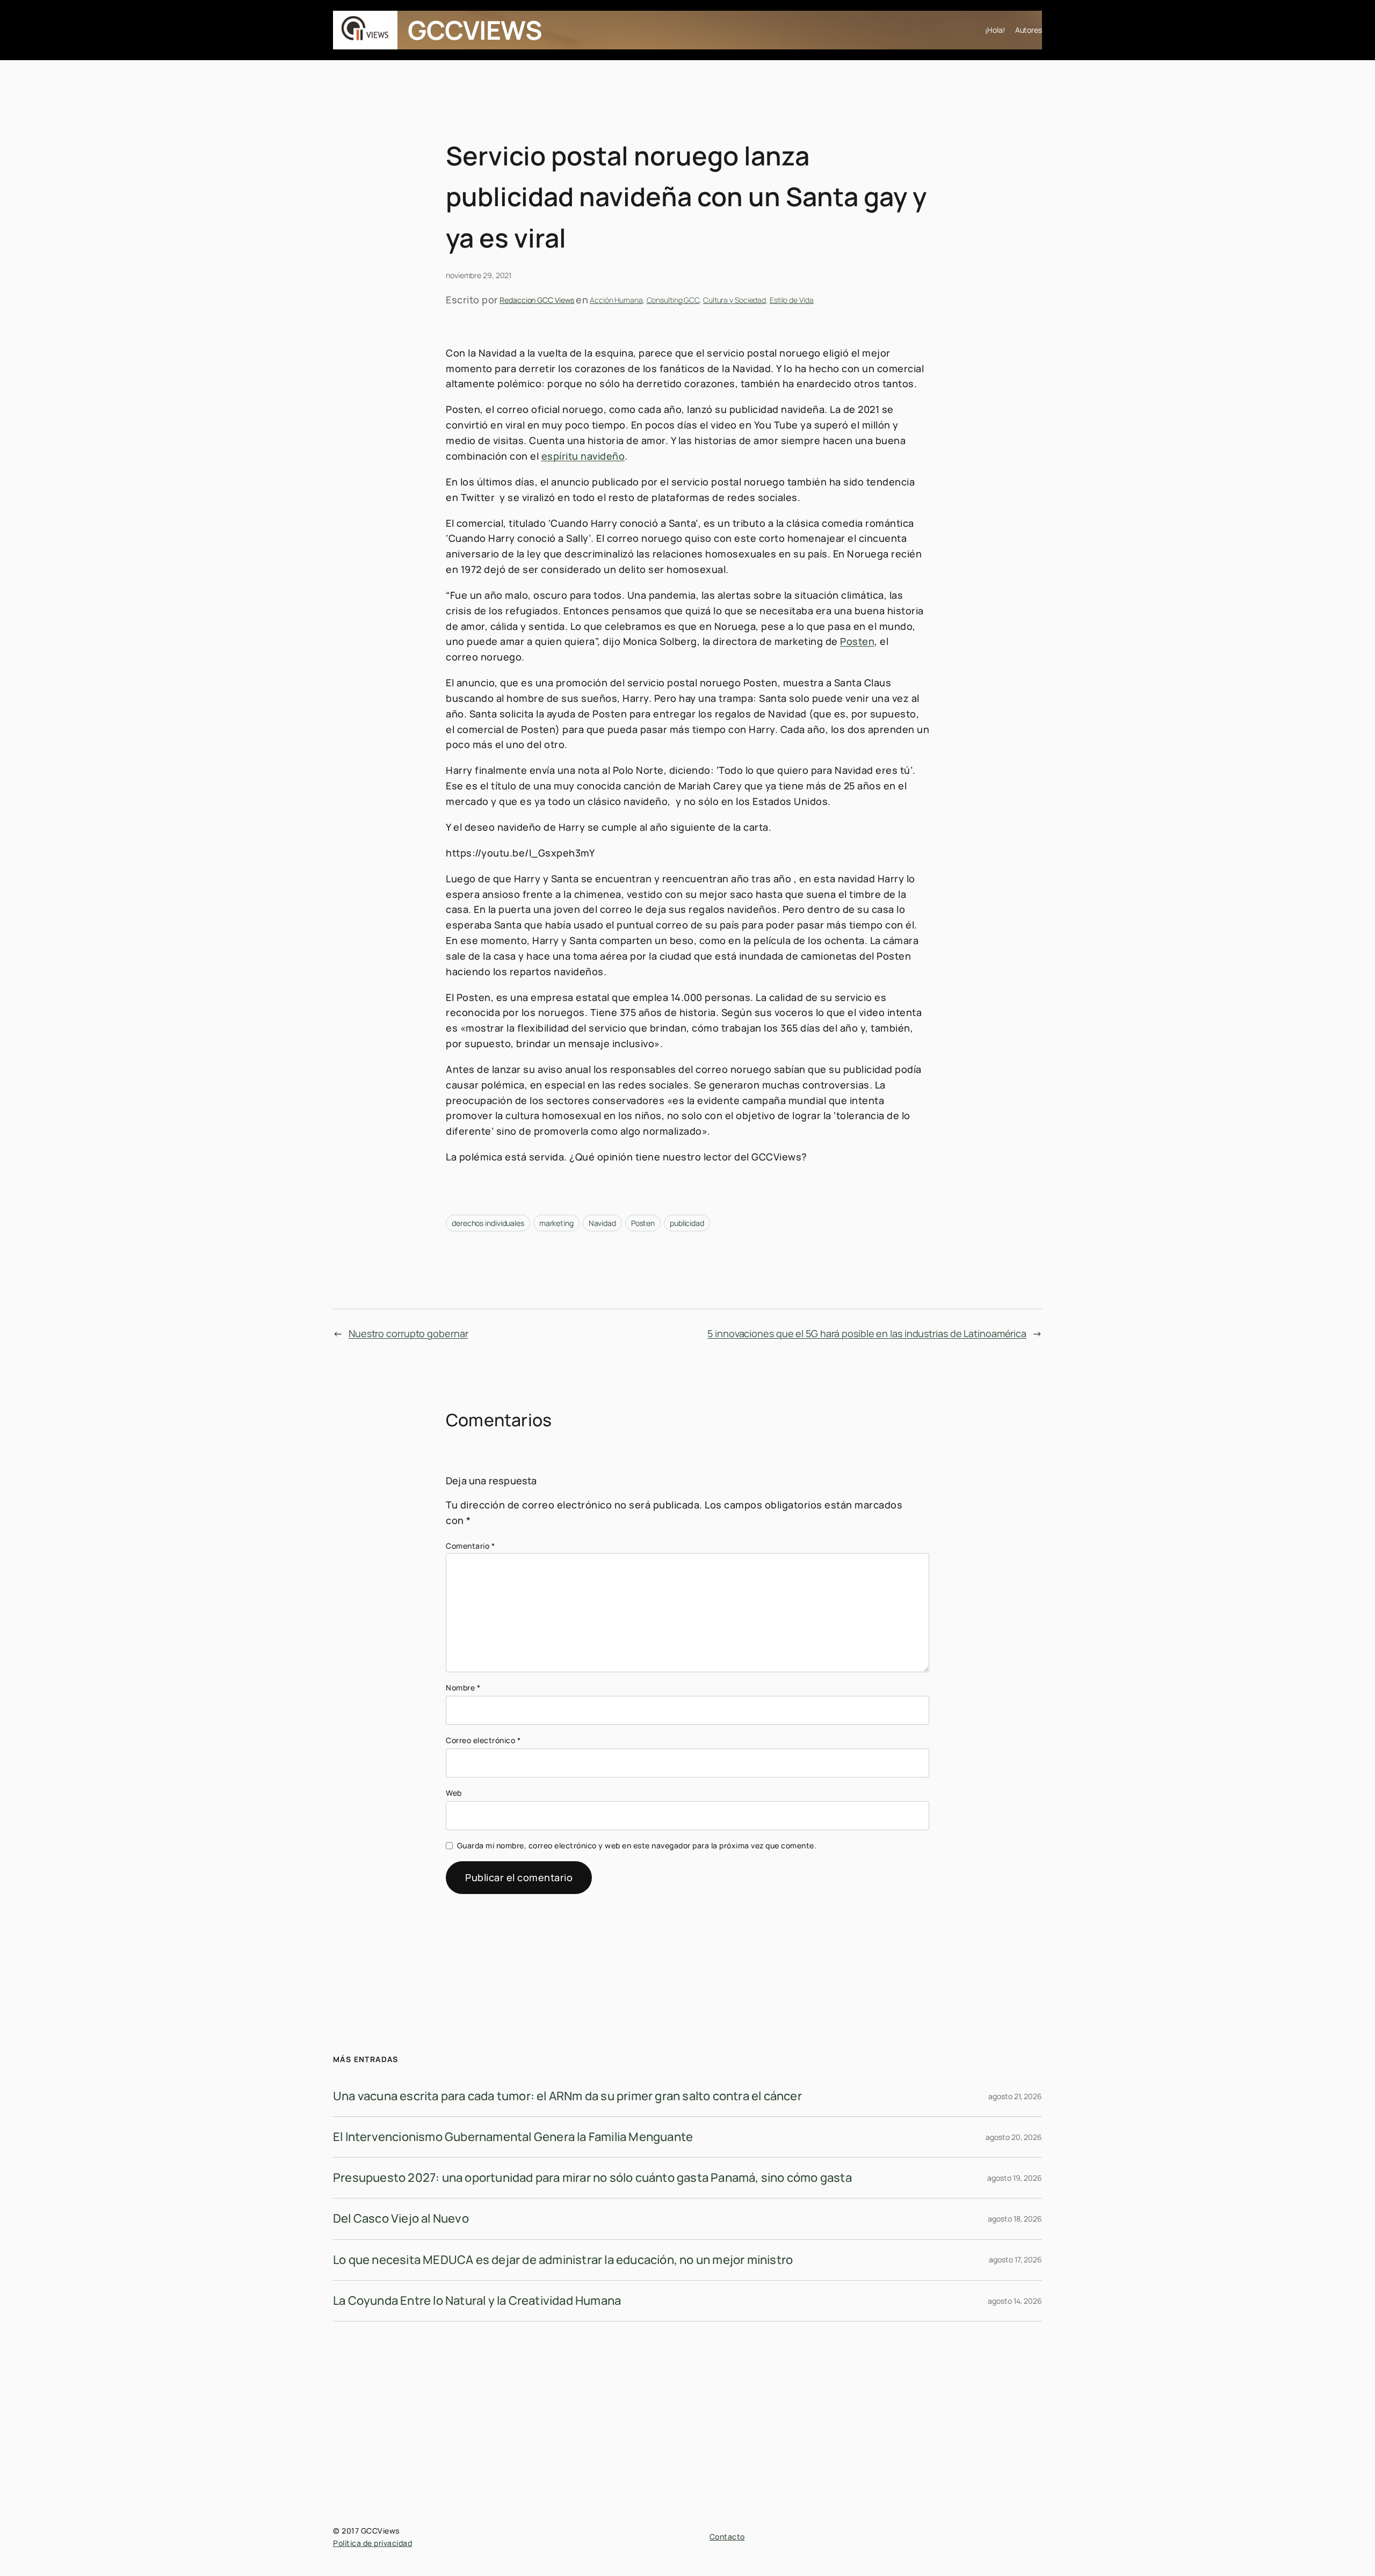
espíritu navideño (583, 456)
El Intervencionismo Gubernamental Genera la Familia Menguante (513, 2137)
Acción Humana (616, 300)
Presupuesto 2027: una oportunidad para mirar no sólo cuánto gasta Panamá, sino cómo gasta (592, 2178)
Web (454, 1793)
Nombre (463, 1688)
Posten (857, 641)
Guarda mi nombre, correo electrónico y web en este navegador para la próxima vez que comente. (637, 1845)
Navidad (602, 1223)
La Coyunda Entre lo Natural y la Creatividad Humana (477, 2301)
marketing (556, 1223)
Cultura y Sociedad (734, 300)
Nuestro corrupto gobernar (408, 1333)
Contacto (727, 2537)
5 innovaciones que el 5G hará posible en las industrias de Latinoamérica (867, 1333)
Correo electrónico (483, 1740)
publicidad (687, 1223)
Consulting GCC (673, 300)
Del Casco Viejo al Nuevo (401, 2218)
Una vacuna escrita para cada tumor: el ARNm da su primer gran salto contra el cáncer (567, 2096)
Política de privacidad (372, 2543)
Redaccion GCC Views (537, 300)
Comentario (470, 1546)
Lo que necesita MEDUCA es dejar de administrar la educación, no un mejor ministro (563, 2260)
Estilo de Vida (792, 300)
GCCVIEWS (475, 30)
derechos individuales (488, 1223)
